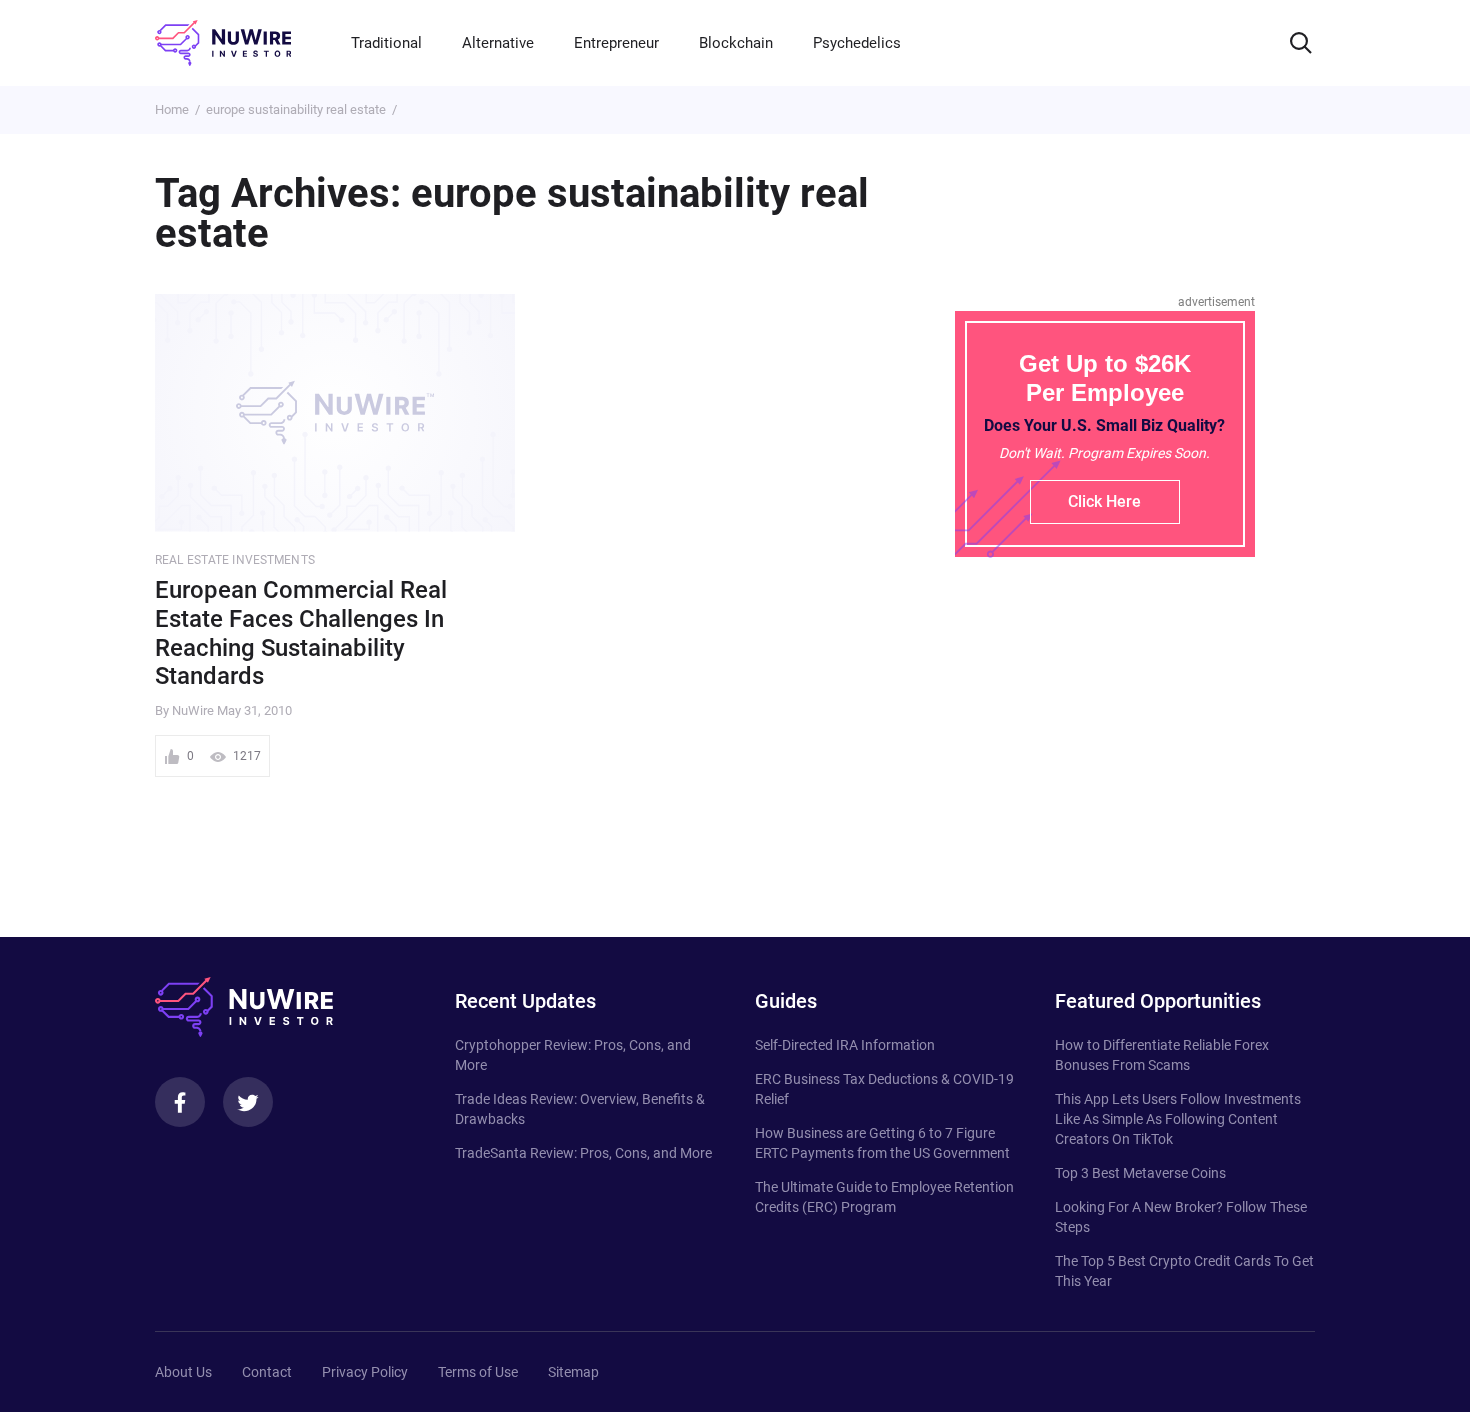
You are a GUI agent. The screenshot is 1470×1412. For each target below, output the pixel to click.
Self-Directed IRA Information (845, 1045)
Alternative (498, 43)
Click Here (1104, 501)
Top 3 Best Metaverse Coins (1140, 1173)
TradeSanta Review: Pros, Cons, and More (583, 1153)
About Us (183, 1372)
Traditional (386, 43)
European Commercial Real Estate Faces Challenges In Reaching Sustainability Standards (301, 633)
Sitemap (573, 1372)
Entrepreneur (616, 43)
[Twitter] (248, 1102)
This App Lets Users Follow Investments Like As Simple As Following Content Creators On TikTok (1178, 1119)
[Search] (1301, 43)
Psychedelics (857, 43)
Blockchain (736, 43)
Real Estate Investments (235, 560)
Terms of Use (478, 1372)
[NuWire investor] (223, 43)
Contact (267, 1372)
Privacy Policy (365, 1372)
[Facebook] (180, 1102)
